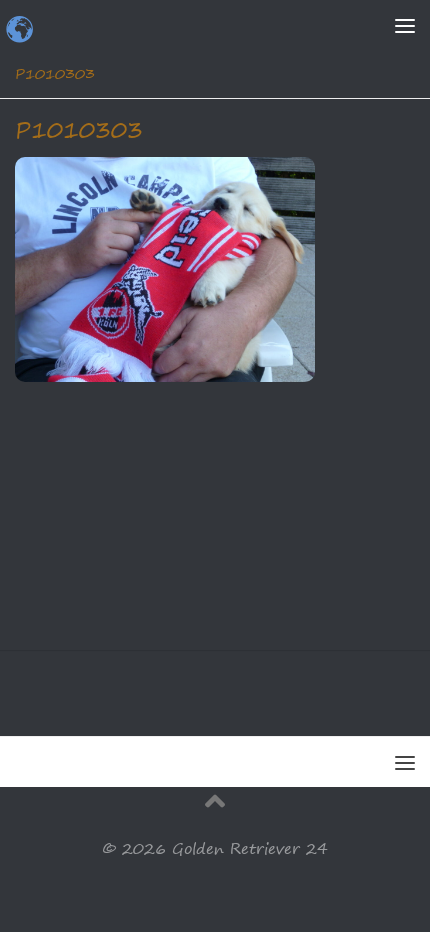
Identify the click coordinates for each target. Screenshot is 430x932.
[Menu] (405, 25)
